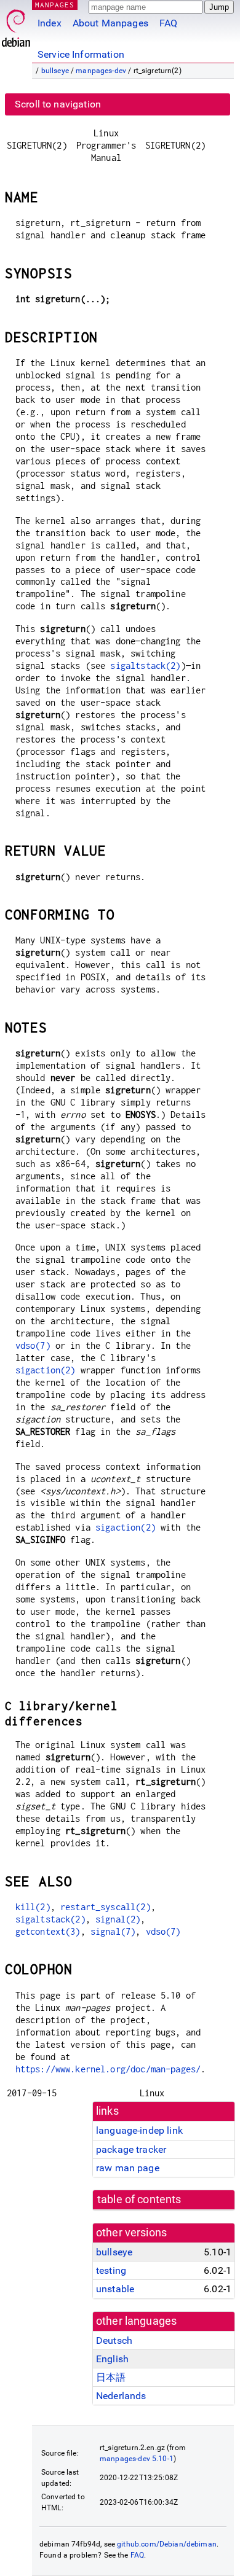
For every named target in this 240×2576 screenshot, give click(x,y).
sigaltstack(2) (145, 665)
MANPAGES (55, 5)
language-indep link (139, 2130)
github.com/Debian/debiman (167, 2544)
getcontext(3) (48, 1931)
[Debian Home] (16, 25)
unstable (115, 2289)
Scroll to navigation (58, 104)
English (112, 2359)
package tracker (131, 2149)
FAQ (168, 23)
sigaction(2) (46, 1370)
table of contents (139, 2199)
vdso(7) (33, 1345)
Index (50, 23)
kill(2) (33, 1907)
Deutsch (114, 2340)
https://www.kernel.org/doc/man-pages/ (108, 2069)
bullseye (55, 71)
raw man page (128, 2168)
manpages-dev (101, 71)
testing (111, 2270)
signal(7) (113, 1931)
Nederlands (121, 2396)
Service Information (81, 54)
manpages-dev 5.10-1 (137, 2459)
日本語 (111, 2377)
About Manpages (110, 23)
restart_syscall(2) (106, 1907)
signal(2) (118, 1919)
